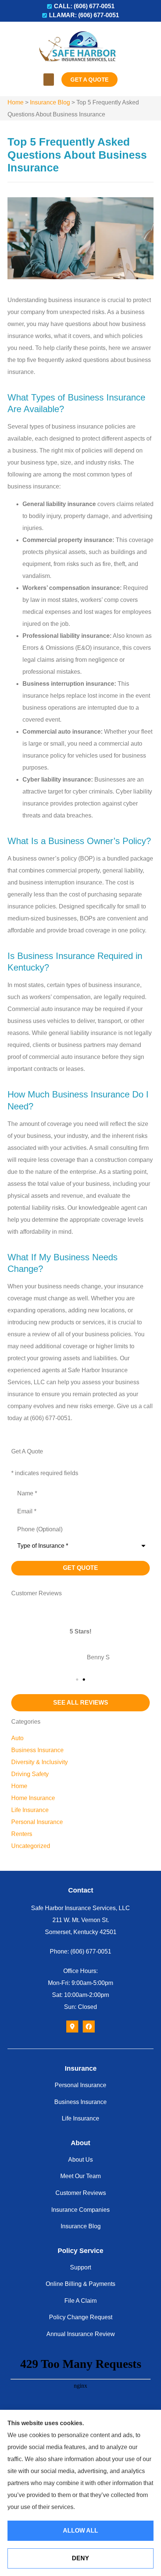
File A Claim (80, 2301)
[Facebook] (89, 2027)
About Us (80, 2160)
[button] (49, 80)
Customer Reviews (81, 2193)
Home (16, 102)
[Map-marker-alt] (72, 2027)
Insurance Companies (80, 2210)
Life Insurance (80, 2118)
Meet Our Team (80, 2176)
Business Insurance (80, 2102)
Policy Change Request (81, 2317)
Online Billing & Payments (80, 2284)
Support (80, 2267)
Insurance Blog (50, 102)
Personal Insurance (80, 2085)
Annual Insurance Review (81, 2334)
